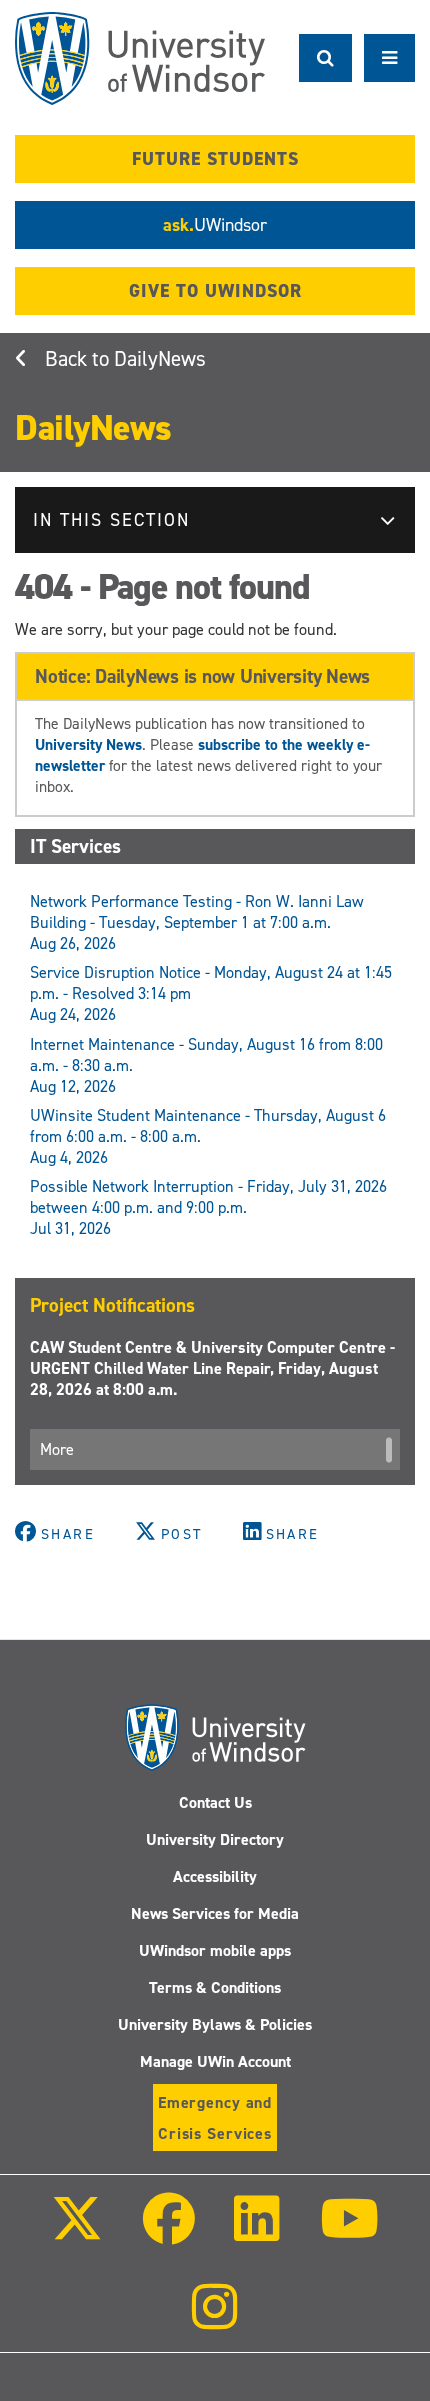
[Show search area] (325, 58)
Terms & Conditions (215, 1987)
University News (88, 744)
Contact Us (215, 1802)
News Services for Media (215, 1913)
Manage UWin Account (215, 2061)
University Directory (215, 1839)
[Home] (140, 58)
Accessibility (215, 1876)
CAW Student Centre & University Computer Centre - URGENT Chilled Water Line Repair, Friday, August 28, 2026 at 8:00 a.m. (212, 1368)
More (57, 1449)
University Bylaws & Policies (215, 2024)
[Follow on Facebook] (169, 2232)
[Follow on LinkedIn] (257, 2232)
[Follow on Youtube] (348, 2232)
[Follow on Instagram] (215, 2320)
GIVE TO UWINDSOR (215, 291)
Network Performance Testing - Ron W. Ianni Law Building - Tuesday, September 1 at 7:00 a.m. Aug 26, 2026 (197, 922)
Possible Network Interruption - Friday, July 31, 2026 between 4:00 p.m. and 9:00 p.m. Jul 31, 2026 (208, 1207)
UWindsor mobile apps (215, 1950)
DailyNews (160, 359)
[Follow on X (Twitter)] (77, 2232)
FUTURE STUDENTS (215, 159)
